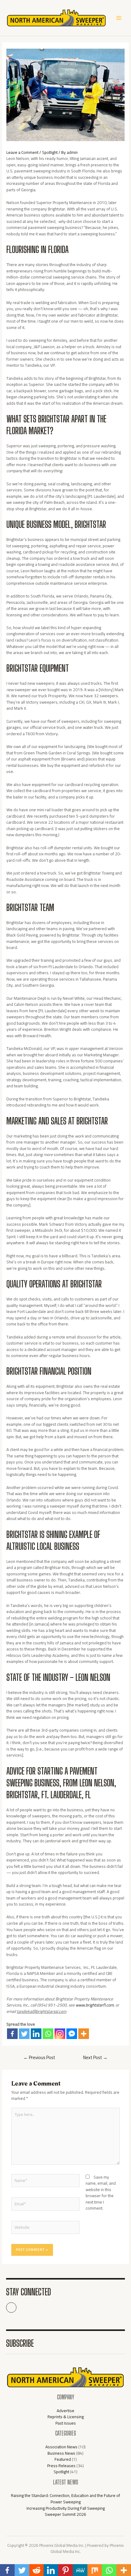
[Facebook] (12, 2034)
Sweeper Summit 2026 (65, 2514)
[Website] (46, 2228)
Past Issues (66, 2423)
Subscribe (20, 2343)
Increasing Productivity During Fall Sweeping (66, 2508)
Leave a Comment (22, 152)
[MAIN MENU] (119, 18)
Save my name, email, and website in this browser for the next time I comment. (101, 2193)
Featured (63, 2459)
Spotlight (50, 152)
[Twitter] (24, 2034)
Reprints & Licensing (66, 2417)
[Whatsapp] (48, 2034)
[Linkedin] (36, 2034)
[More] (84, 2034)
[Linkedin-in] (11, 2308)
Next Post (95, 2057)
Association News (61, 2447)
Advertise (65, 2411)
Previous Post (39, 2057)
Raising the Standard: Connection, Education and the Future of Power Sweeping (65, 2499)
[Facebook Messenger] (72, 2034)
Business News (61, 2453)
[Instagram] (60, 2034)
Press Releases (61, 2466)
